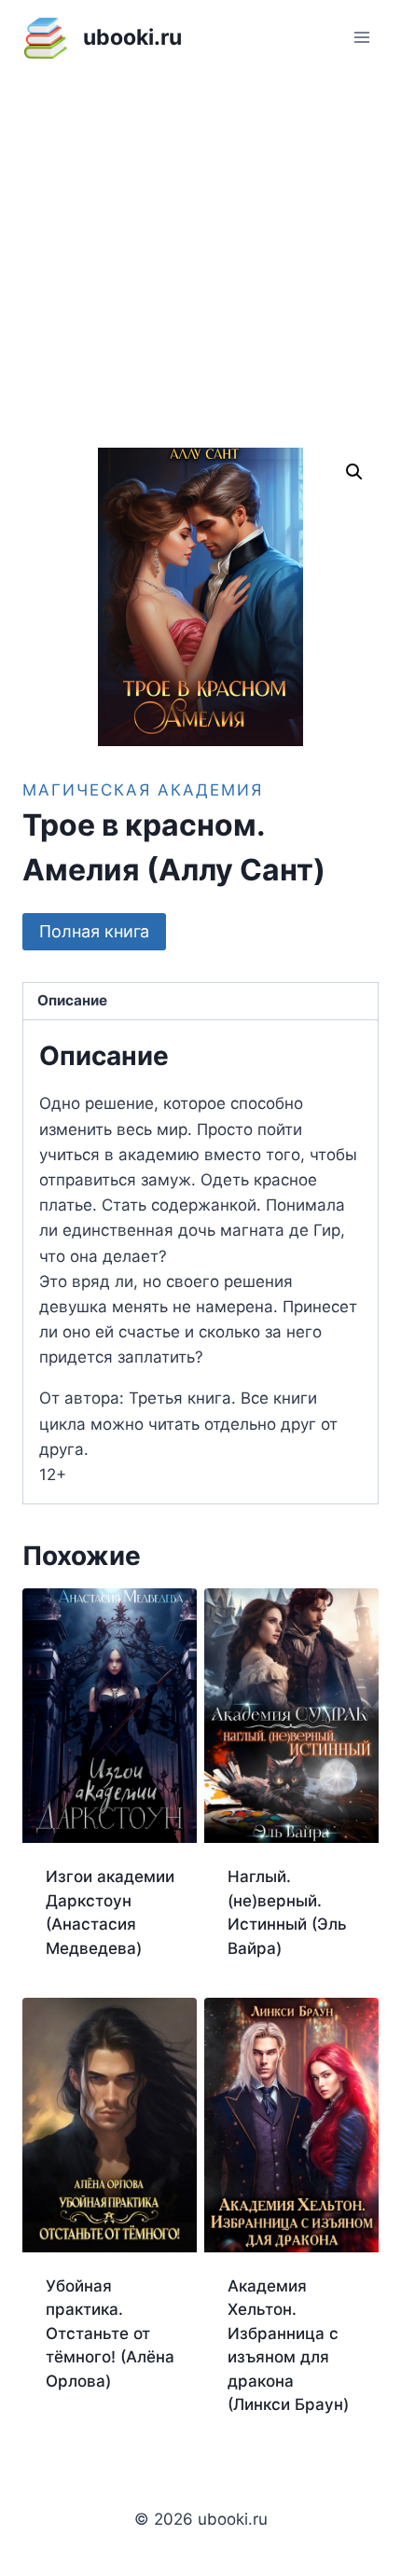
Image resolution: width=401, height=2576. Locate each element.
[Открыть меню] (361, 37)
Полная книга (94, 931)
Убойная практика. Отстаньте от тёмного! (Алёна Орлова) (110, 2334)
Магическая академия (143, 790)
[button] (354, 472)
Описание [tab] (72, 1000)
